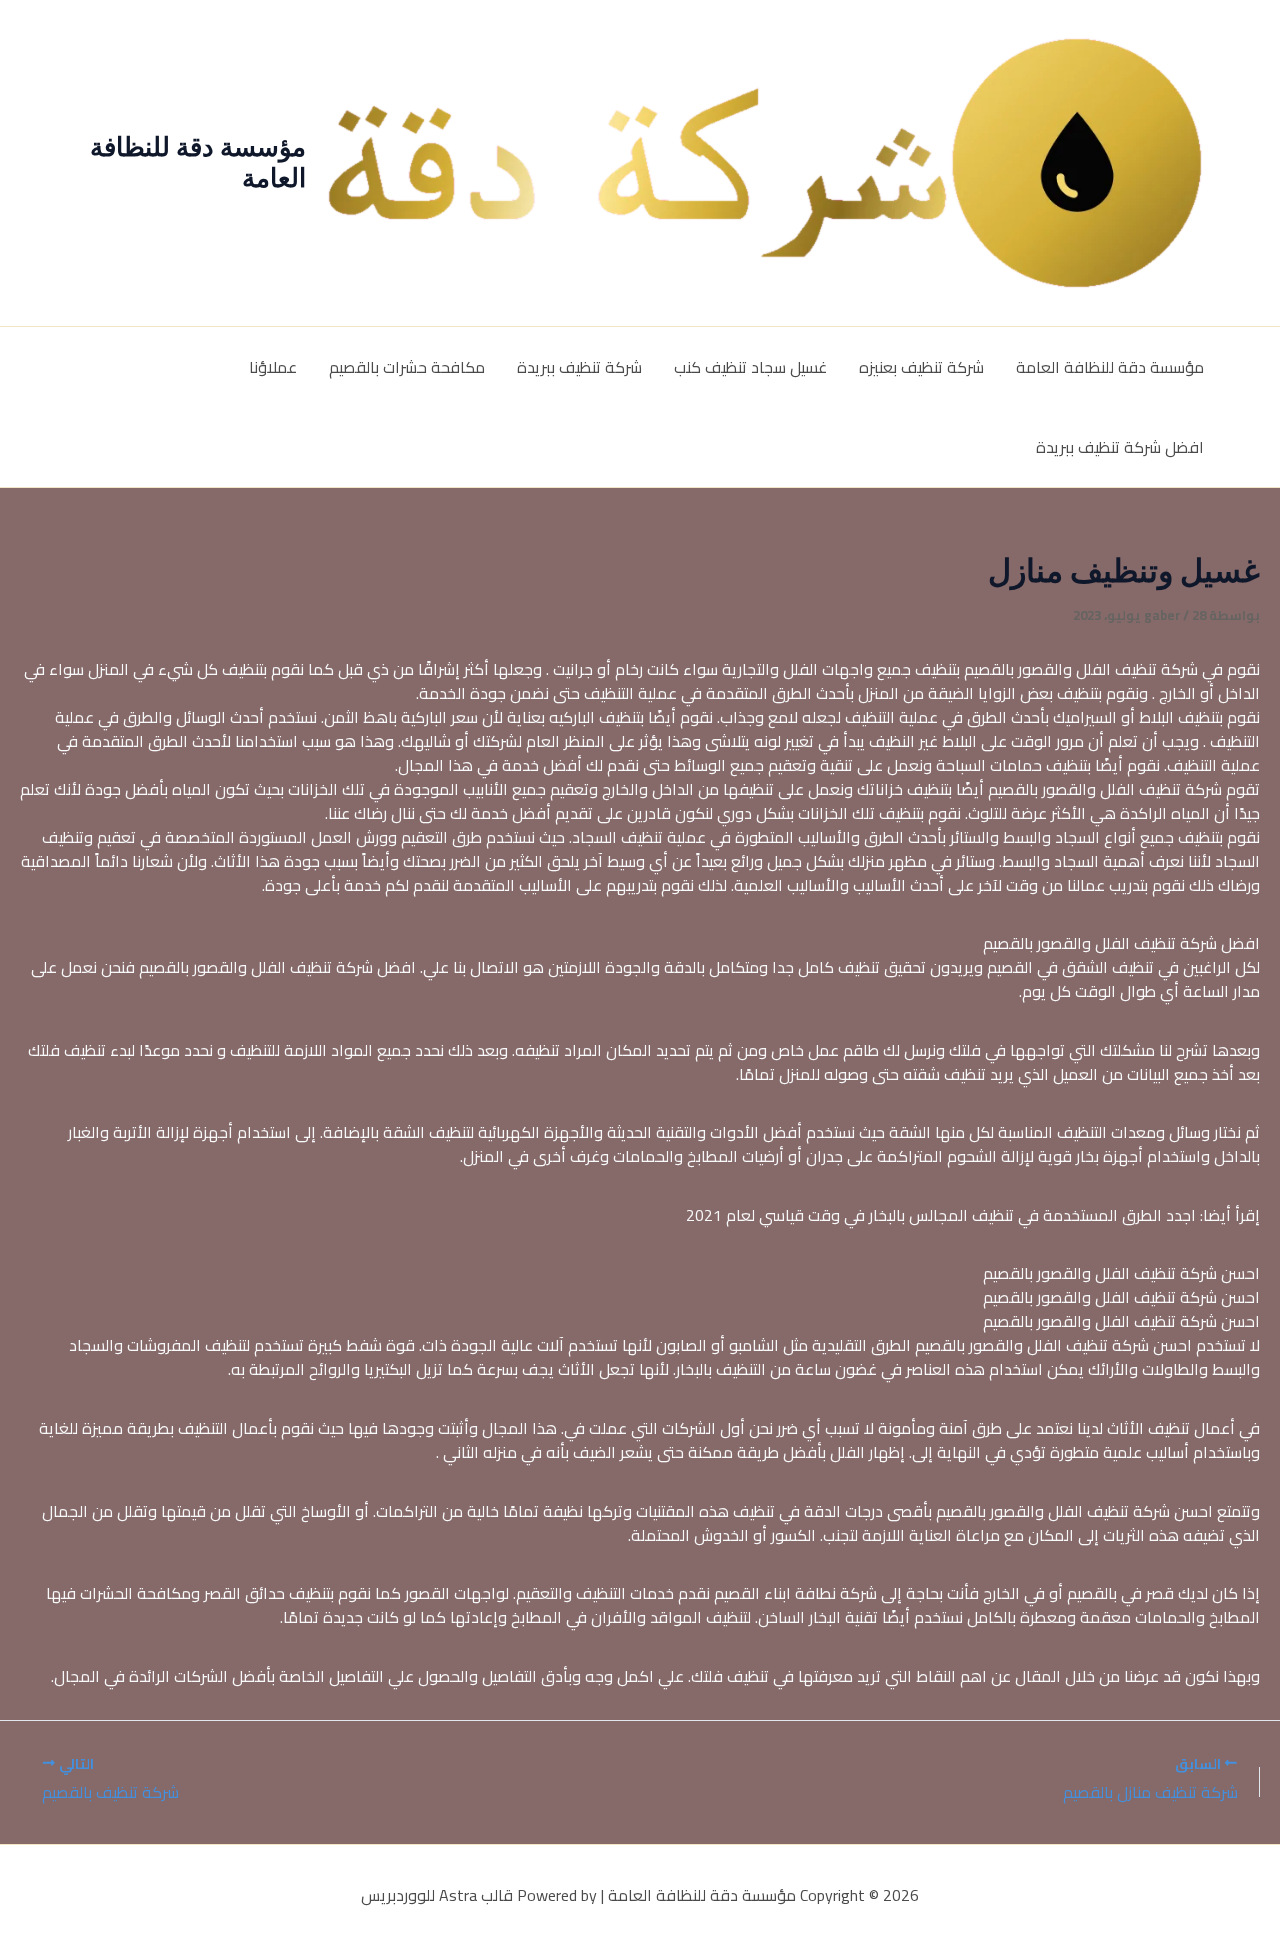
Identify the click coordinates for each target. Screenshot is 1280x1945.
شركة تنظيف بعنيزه (921, 367)
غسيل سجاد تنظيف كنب (750, 367)
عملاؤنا (273, 367)
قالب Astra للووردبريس (437, 1895)
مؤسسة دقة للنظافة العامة (198, 162)
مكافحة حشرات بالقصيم (407, 367)
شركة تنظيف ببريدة (579, 367)
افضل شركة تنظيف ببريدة (1120, 447)
